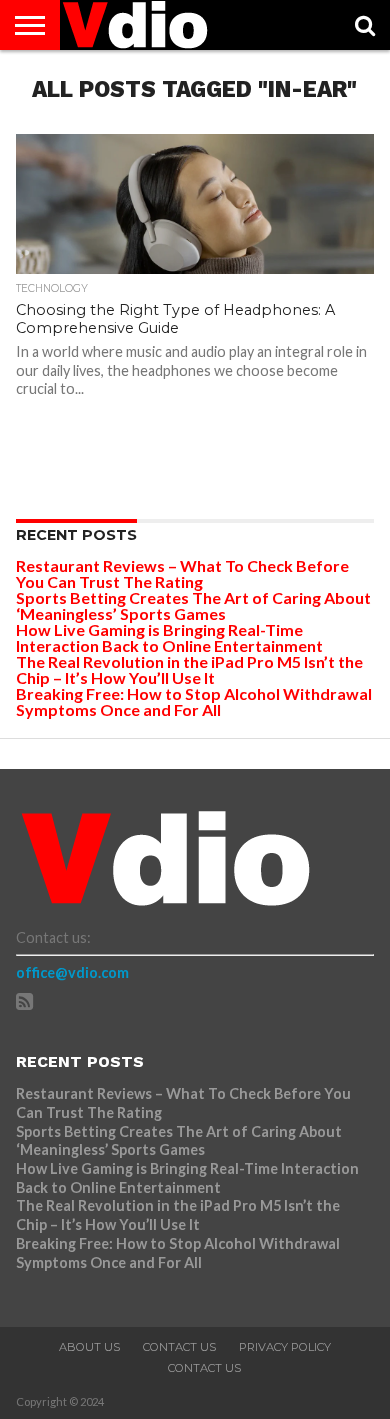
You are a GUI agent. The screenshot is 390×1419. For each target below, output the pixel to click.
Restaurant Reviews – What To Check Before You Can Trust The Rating (182, 573)
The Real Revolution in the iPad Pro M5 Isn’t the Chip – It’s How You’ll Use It (189, 669)
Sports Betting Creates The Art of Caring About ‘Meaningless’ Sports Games (193, 605)
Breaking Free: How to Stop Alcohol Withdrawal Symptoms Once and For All (194, 701)
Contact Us (179, 1347)
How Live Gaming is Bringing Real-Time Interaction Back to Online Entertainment (171, 637)
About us (89, 1347)
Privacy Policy (285, 1347)
